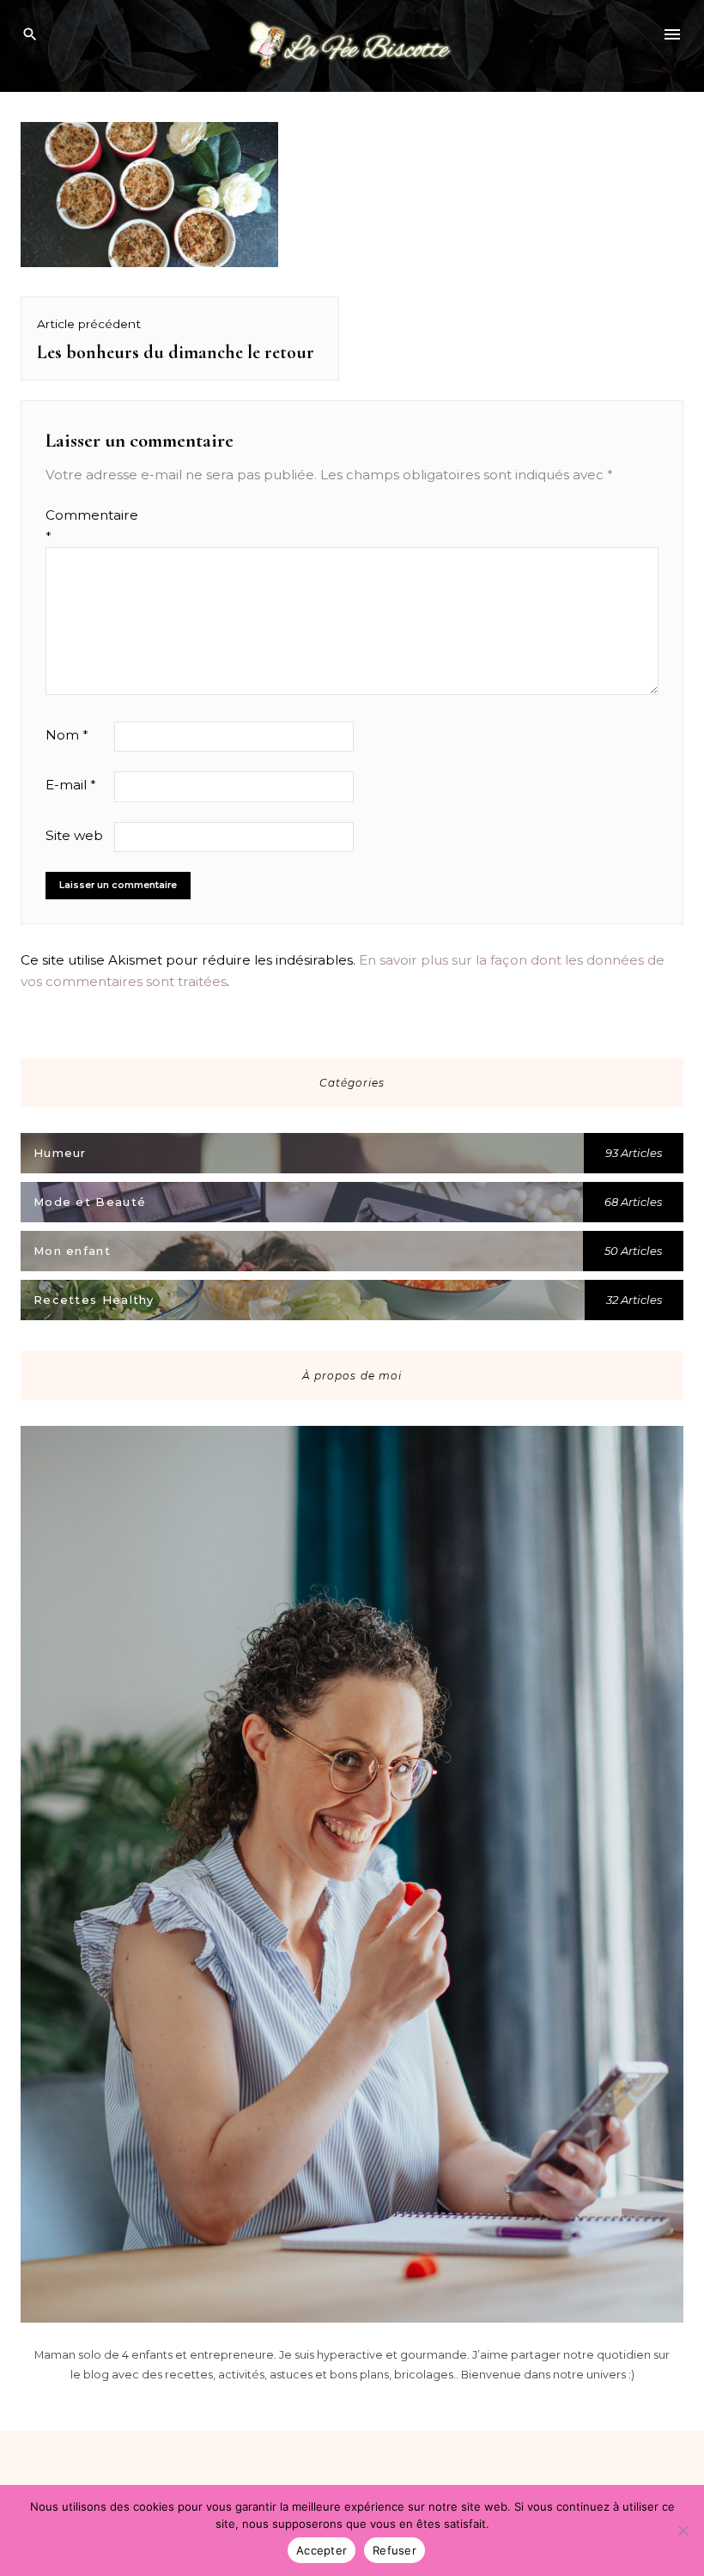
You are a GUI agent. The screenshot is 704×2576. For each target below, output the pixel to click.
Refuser (394, 2550)
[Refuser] (683, 2530)
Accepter (322, 2550)
